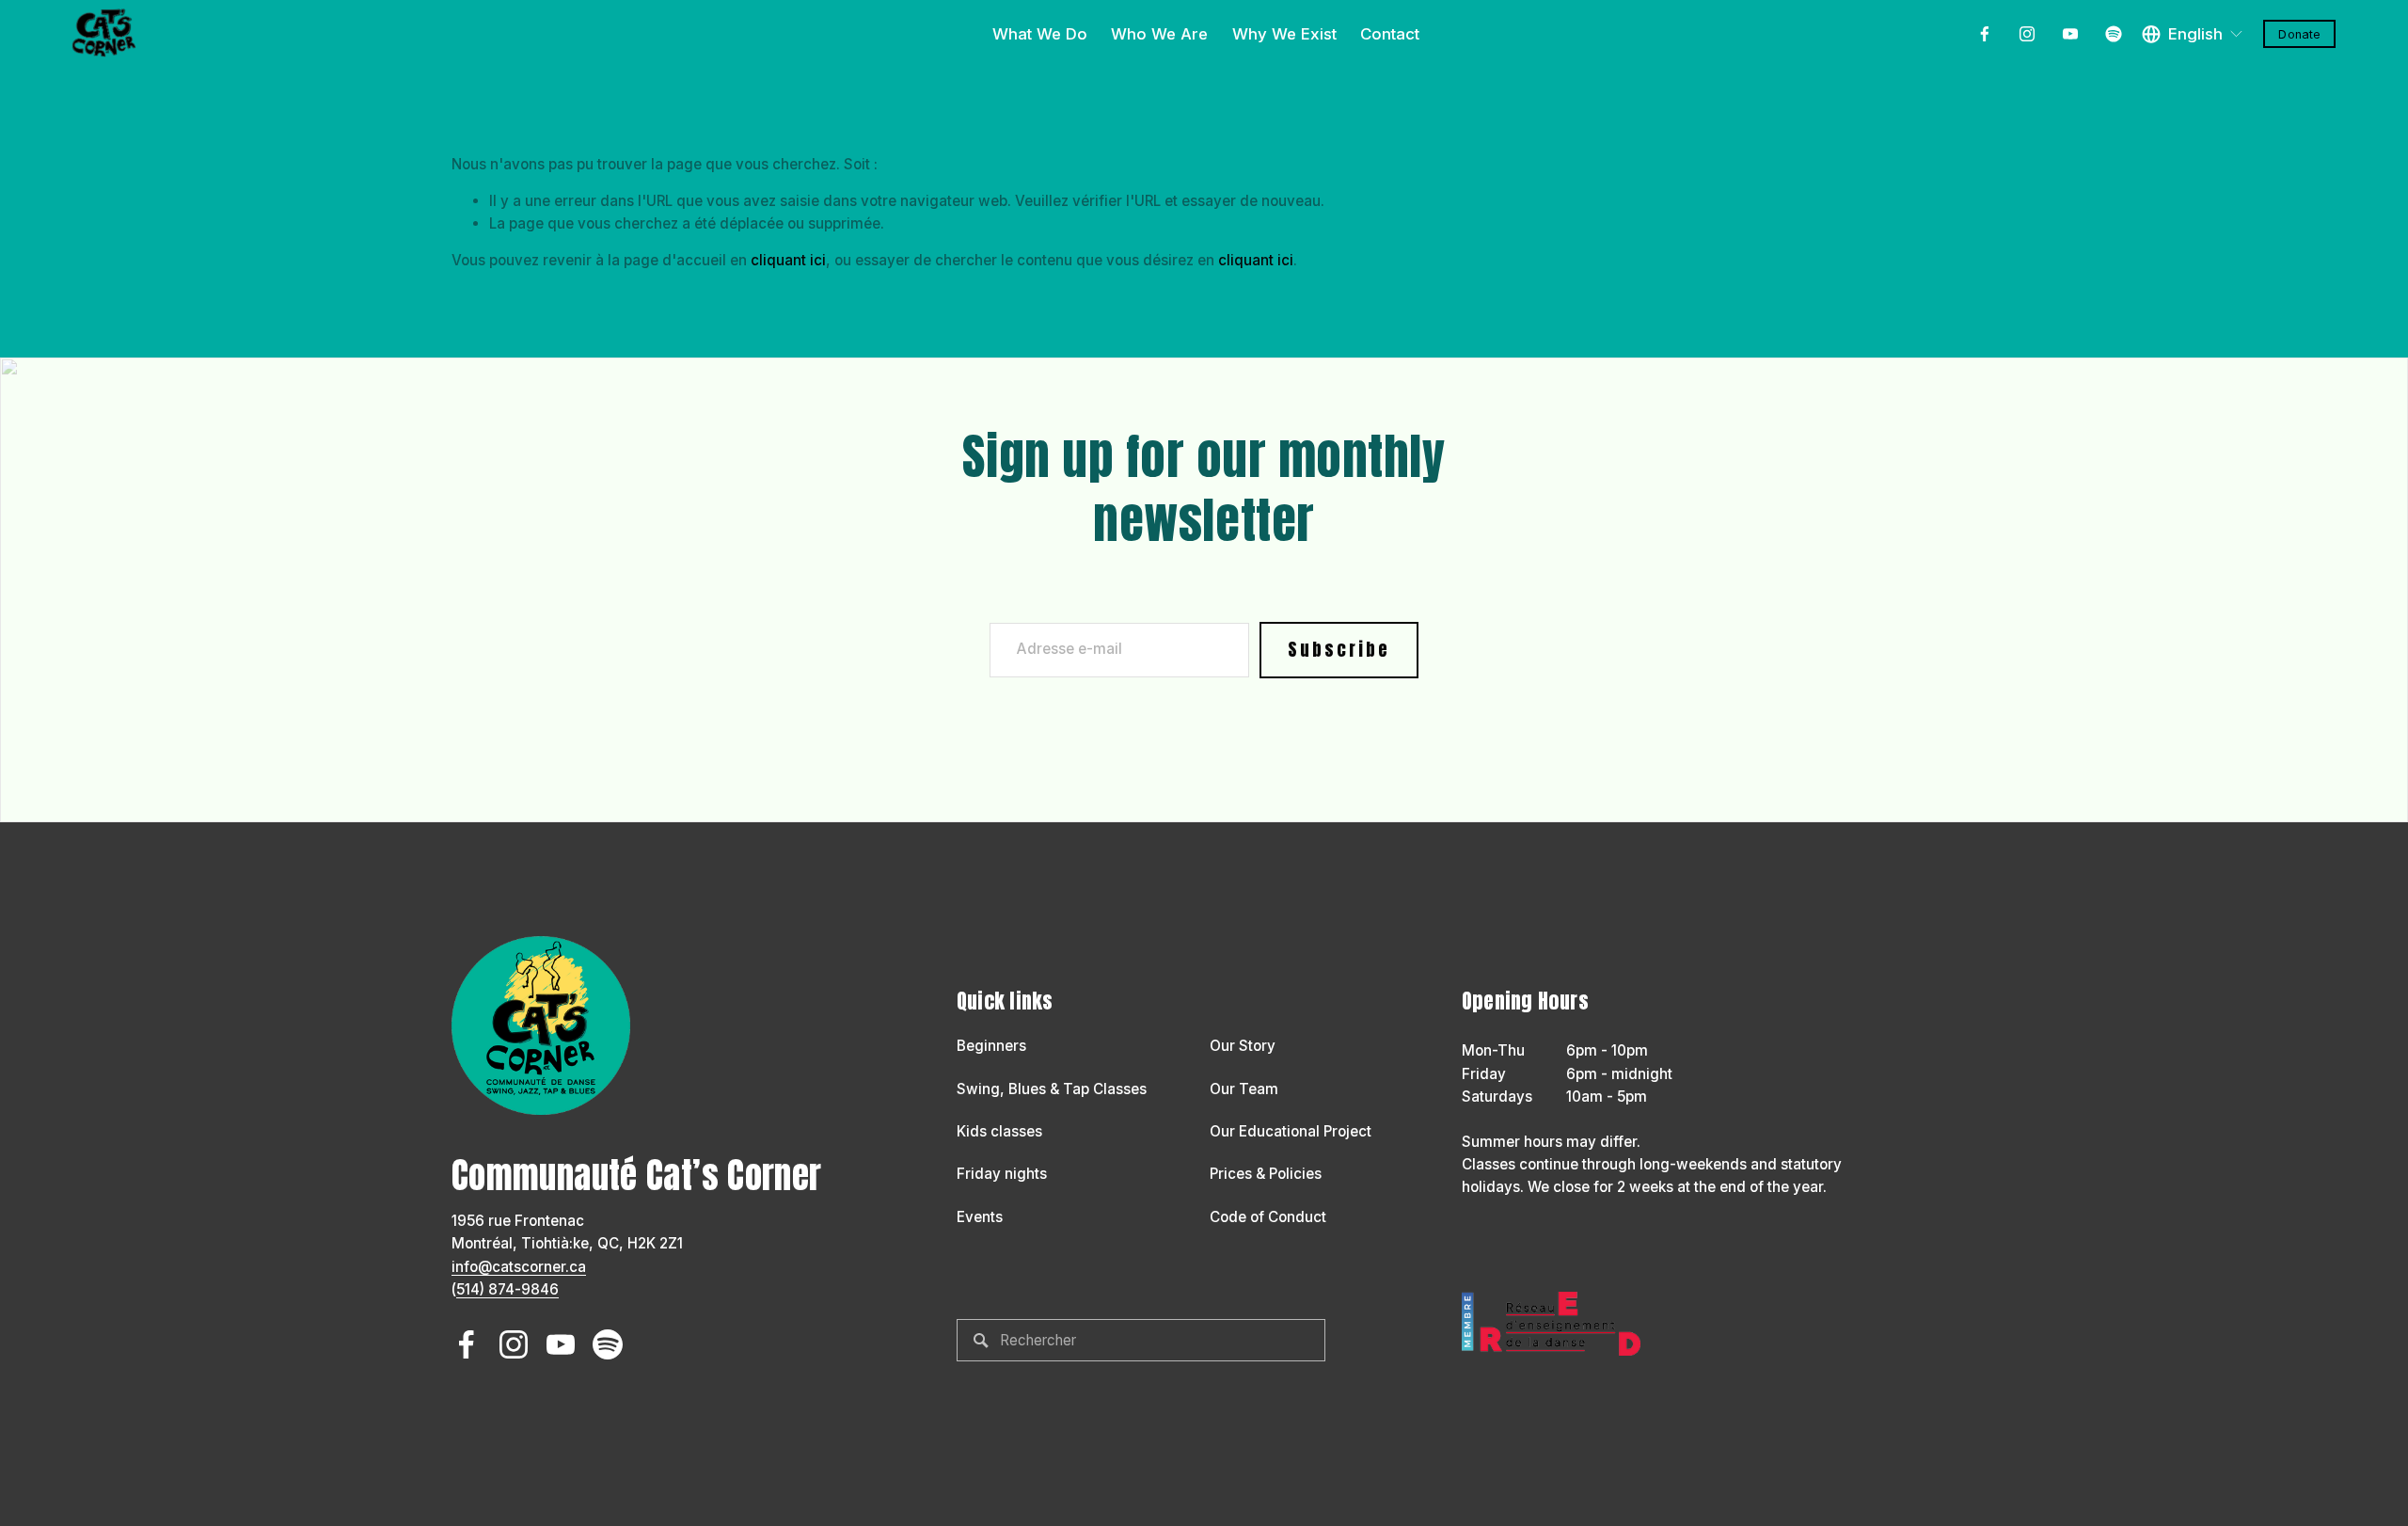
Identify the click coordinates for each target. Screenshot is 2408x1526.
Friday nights (1002, 1174)
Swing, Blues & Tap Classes (1052, 1089)
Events (980, 1217)
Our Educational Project (1291, 1131)
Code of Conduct (1268, 1217)
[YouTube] (2070, 34)
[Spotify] (2114, 34)
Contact (1390, 34)
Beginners (991, 1046)
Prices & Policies (1266, 1174)
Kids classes (999, 1131)
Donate (2299, 34)
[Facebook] (1985, 34)
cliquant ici (788, 260)
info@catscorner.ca (519, 1267)
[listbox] (2193, 34)
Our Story (1243, 1046)
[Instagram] (2027, 34)
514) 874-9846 (507, 1289)
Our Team (1244, 1089)
